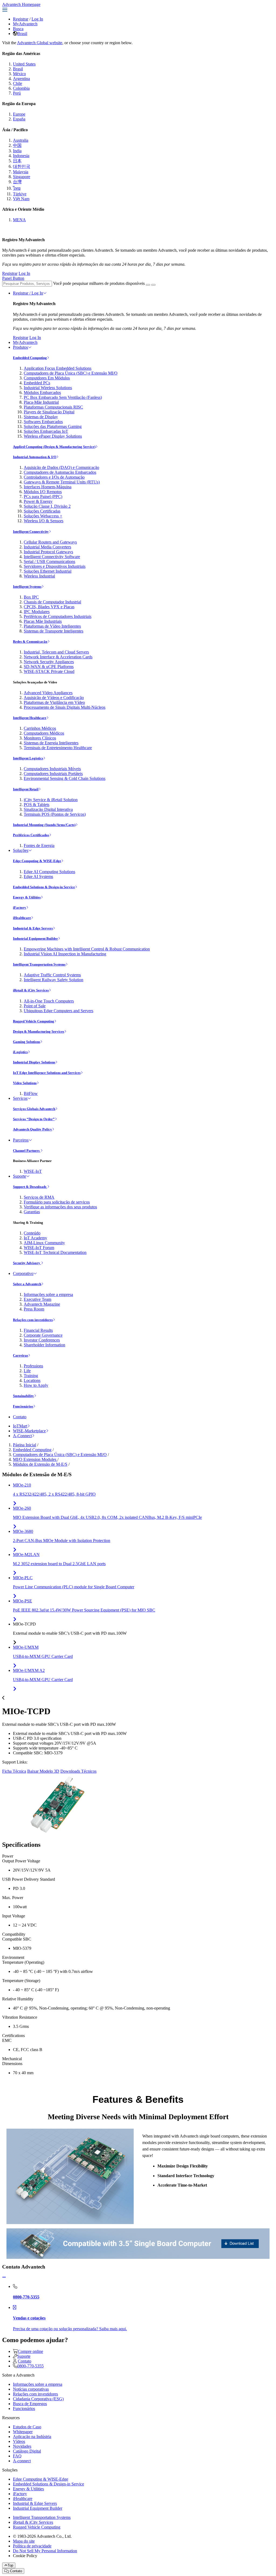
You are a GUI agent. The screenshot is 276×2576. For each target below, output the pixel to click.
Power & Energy (38, 501)
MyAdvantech (25, 24)
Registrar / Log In (28, 293)
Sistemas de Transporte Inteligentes (54, 631)
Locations (32, 1380)
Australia (21, 140)
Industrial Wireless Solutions (48, 388)
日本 (17, 161)
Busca (18, 29)
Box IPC (31, 597)
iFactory (20, 907)
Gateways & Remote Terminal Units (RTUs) (62, 482)
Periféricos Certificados (31, 835)
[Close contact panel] (4, 2277)
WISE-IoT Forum (39, 1248)
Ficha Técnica (14, 1771)
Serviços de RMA (39, 1197)
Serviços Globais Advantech (34, 1109)
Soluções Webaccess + (43, 516)
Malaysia (21, 172)
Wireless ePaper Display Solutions (53, 436)
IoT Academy (35, 1238)
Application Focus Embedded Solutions (58, 368)
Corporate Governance (43, 1335)
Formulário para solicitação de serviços (57, 1202)
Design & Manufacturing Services (39, 1031)
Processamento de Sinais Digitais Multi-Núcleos (65, 707)
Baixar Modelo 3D (43, 1771)
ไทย (17, 188)
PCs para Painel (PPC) (43, 497)
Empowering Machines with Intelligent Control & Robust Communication (87, 949)
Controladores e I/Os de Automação (54, 477)
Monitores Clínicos (40, 738)
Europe (19, 114)
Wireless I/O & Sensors (44, 521)
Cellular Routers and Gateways (50, 542)
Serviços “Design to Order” (34, 1119)
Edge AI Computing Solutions (49, 872)
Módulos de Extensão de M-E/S (40, 1464)
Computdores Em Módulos (47, 378)
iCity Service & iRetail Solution (51, 800)
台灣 (17, 182)
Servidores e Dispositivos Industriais (55, 566)
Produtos (20, 347)
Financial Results (38, 1330)
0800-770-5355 (30, 2366)
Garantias (32, 1212)
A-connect (22, 2461)
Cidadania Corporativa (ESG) (38, 2399)
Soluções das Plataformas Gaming (53, 426)
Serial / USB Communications (49, 561)
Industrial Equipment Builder (35, 938)
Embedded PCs (37, 383)
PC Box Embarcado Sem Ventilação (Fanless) (63, 397)
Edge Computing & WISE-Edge (37, 861)
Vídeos (19, 2441)
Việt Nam (21, 199)
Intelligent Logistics (28, 758)
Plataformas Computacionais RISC (53, 407)
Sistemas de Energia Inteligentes (51, 743)
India (17, 151)
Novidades (22, 2446)
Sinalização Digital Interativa (48, 809)
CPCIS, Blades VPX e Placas (49, 607)
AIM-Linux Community (44, 1243)
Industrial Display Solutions (34, 1062)
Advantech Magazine (42, 1304)
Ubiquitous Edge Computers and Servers (58, 1011)
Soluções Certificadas (42, 511)
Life (27, 1371)
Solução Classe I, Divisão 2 (47, 506)
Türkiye (20, 194)
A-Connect (22, 1436)
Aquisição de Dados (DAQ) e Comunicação (61, 467)
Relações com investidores (33, 1320)
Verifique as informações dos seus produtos (60, 1207)
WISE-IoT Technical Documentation (55, 1252)
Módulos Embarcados (42, 393)
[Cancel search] (153, 285)
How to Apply (36, 1385)
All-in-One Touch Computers (49, 1001)
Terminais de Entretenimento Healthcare (58, 748)
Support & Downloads (30, 1187)
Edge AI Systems (38, 876)
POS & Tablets (37, 805)
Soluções (21, 850)
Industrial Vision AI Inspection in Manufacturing (65, 954)
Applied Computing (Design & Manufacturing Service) (54, 447)
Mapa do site (24, 2541)
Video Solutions (25, 1083)
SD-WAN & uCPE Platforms (49, 667)
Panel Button (13, 278)
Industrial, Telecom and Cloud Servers (56, 652)
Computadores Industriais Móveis (52, 769)
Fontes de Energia (39, 846)
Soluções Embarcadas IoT (46, 431)
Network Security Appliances (49, 662)
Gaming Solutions (27, 1042)
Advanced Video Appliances (48, 693)
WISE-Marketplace (29, 1431)
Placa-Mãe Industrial (41, 402)
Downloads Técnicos (78, 1771)
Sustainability (23, 1396)
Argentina (21, 79)
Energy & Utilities (27, 897)
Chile (18, 83)
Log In (37, 19)
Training (31, 1376)
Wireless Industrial (39, 576)
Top (10, 2565)
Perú (17, 93)
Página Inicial (25, 1445)
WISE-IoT (33, 1171)
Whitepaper (23, 2432)
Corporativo (23, 1273)
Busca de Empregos (30, 2404)
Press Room (34, 1309)
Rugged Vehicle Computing (34, 1021)
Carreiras (20, 1355)
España (19, 119)
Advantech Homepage (21, 4)
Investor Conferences (42, 1340)
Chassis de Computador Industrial (52, 602)
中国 (17, 145)
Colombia (21, 88)
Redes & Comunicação (30, 642)
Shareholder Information (44, 1345)
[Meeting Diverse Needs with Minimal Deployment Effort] (70, 2176)
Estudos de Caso (27, 2427)
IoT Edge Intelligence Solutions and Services (47, 1073)
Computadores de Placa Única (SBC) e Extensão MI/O (71, 373)
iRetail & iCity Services (31, 990)
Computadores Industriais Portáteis (53, 774)
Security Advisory (27, 1263)
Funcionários (23, 1406)
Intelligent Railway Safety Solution (54, 980)
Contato (20, 1417)
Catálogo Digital (27, 2451)
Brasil (22, 34)
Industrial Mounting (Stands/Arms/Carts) (44, 825)
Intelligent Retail (26, 789)
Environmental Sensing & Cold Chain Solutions (65, 778)
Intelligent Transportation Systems (39, 964)
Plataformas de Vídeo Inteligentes (52, 626)
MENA (19, 220)
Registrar (21, 19)
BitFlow (31, 1093)
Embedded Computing (30, 358)
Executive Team (37, 1299)
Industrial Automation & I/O (35, 457)
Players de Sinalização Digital (49, 412)
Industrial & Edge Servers (33, 928)
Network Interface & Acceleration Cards (58, 657)
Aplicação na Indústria (32, 2437)
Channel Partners (27, 1151)
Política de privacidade (32, 2546)
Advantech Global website (40, 43)
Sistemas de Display (41, 417)
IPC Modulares (37, 612)
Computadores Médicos (44, 733)
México (19, 74)
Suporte (20, 1176)
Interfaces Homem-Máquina (48, 487)
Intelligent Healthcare (30, 718)
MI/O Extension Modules (35, 1459)
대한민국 (22, 166)
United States (24, 64)
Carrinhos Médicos (40, 728)
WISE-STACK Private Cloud (49, 671)
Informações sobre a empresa (48, 1294)
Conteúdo (32, 1233)
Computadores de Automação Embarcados (60, 472)
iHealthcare (22, 918)
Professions (33, 1366)
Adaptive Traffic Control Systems (52, 975)
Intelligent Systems (27, 587)
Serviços (20, 1098)
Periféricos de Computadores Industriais (58, 616)
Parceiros (21, 1140)
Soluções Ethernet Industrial (48, 571)
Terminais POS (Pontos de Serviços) (55, 814)
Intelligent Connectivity (31, 532)
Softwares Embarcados (43, 422)
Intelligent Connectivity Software (52, 557)
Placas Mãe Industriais (43, 621)
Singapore (22, 177)
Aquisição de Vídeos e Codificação (54, 698)
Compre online (30, 2351)
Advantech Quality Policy (32, 1129)
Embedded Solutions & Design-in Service (44, 887)
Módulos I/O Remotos (43, 492)
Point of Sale (35, 1006)
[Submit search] (148, 285)
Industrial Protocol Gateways (48, 552)
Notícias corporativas (31, 2389)
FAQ (17, 2456)
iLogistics (20, 1052)
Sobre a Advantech (27, 1284)
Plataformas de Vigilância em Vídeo (54, 702)
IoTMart (20, 1426)
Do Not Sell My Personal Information (45, 2551)
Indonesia (21, 156)
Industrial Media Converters (47, 547)
